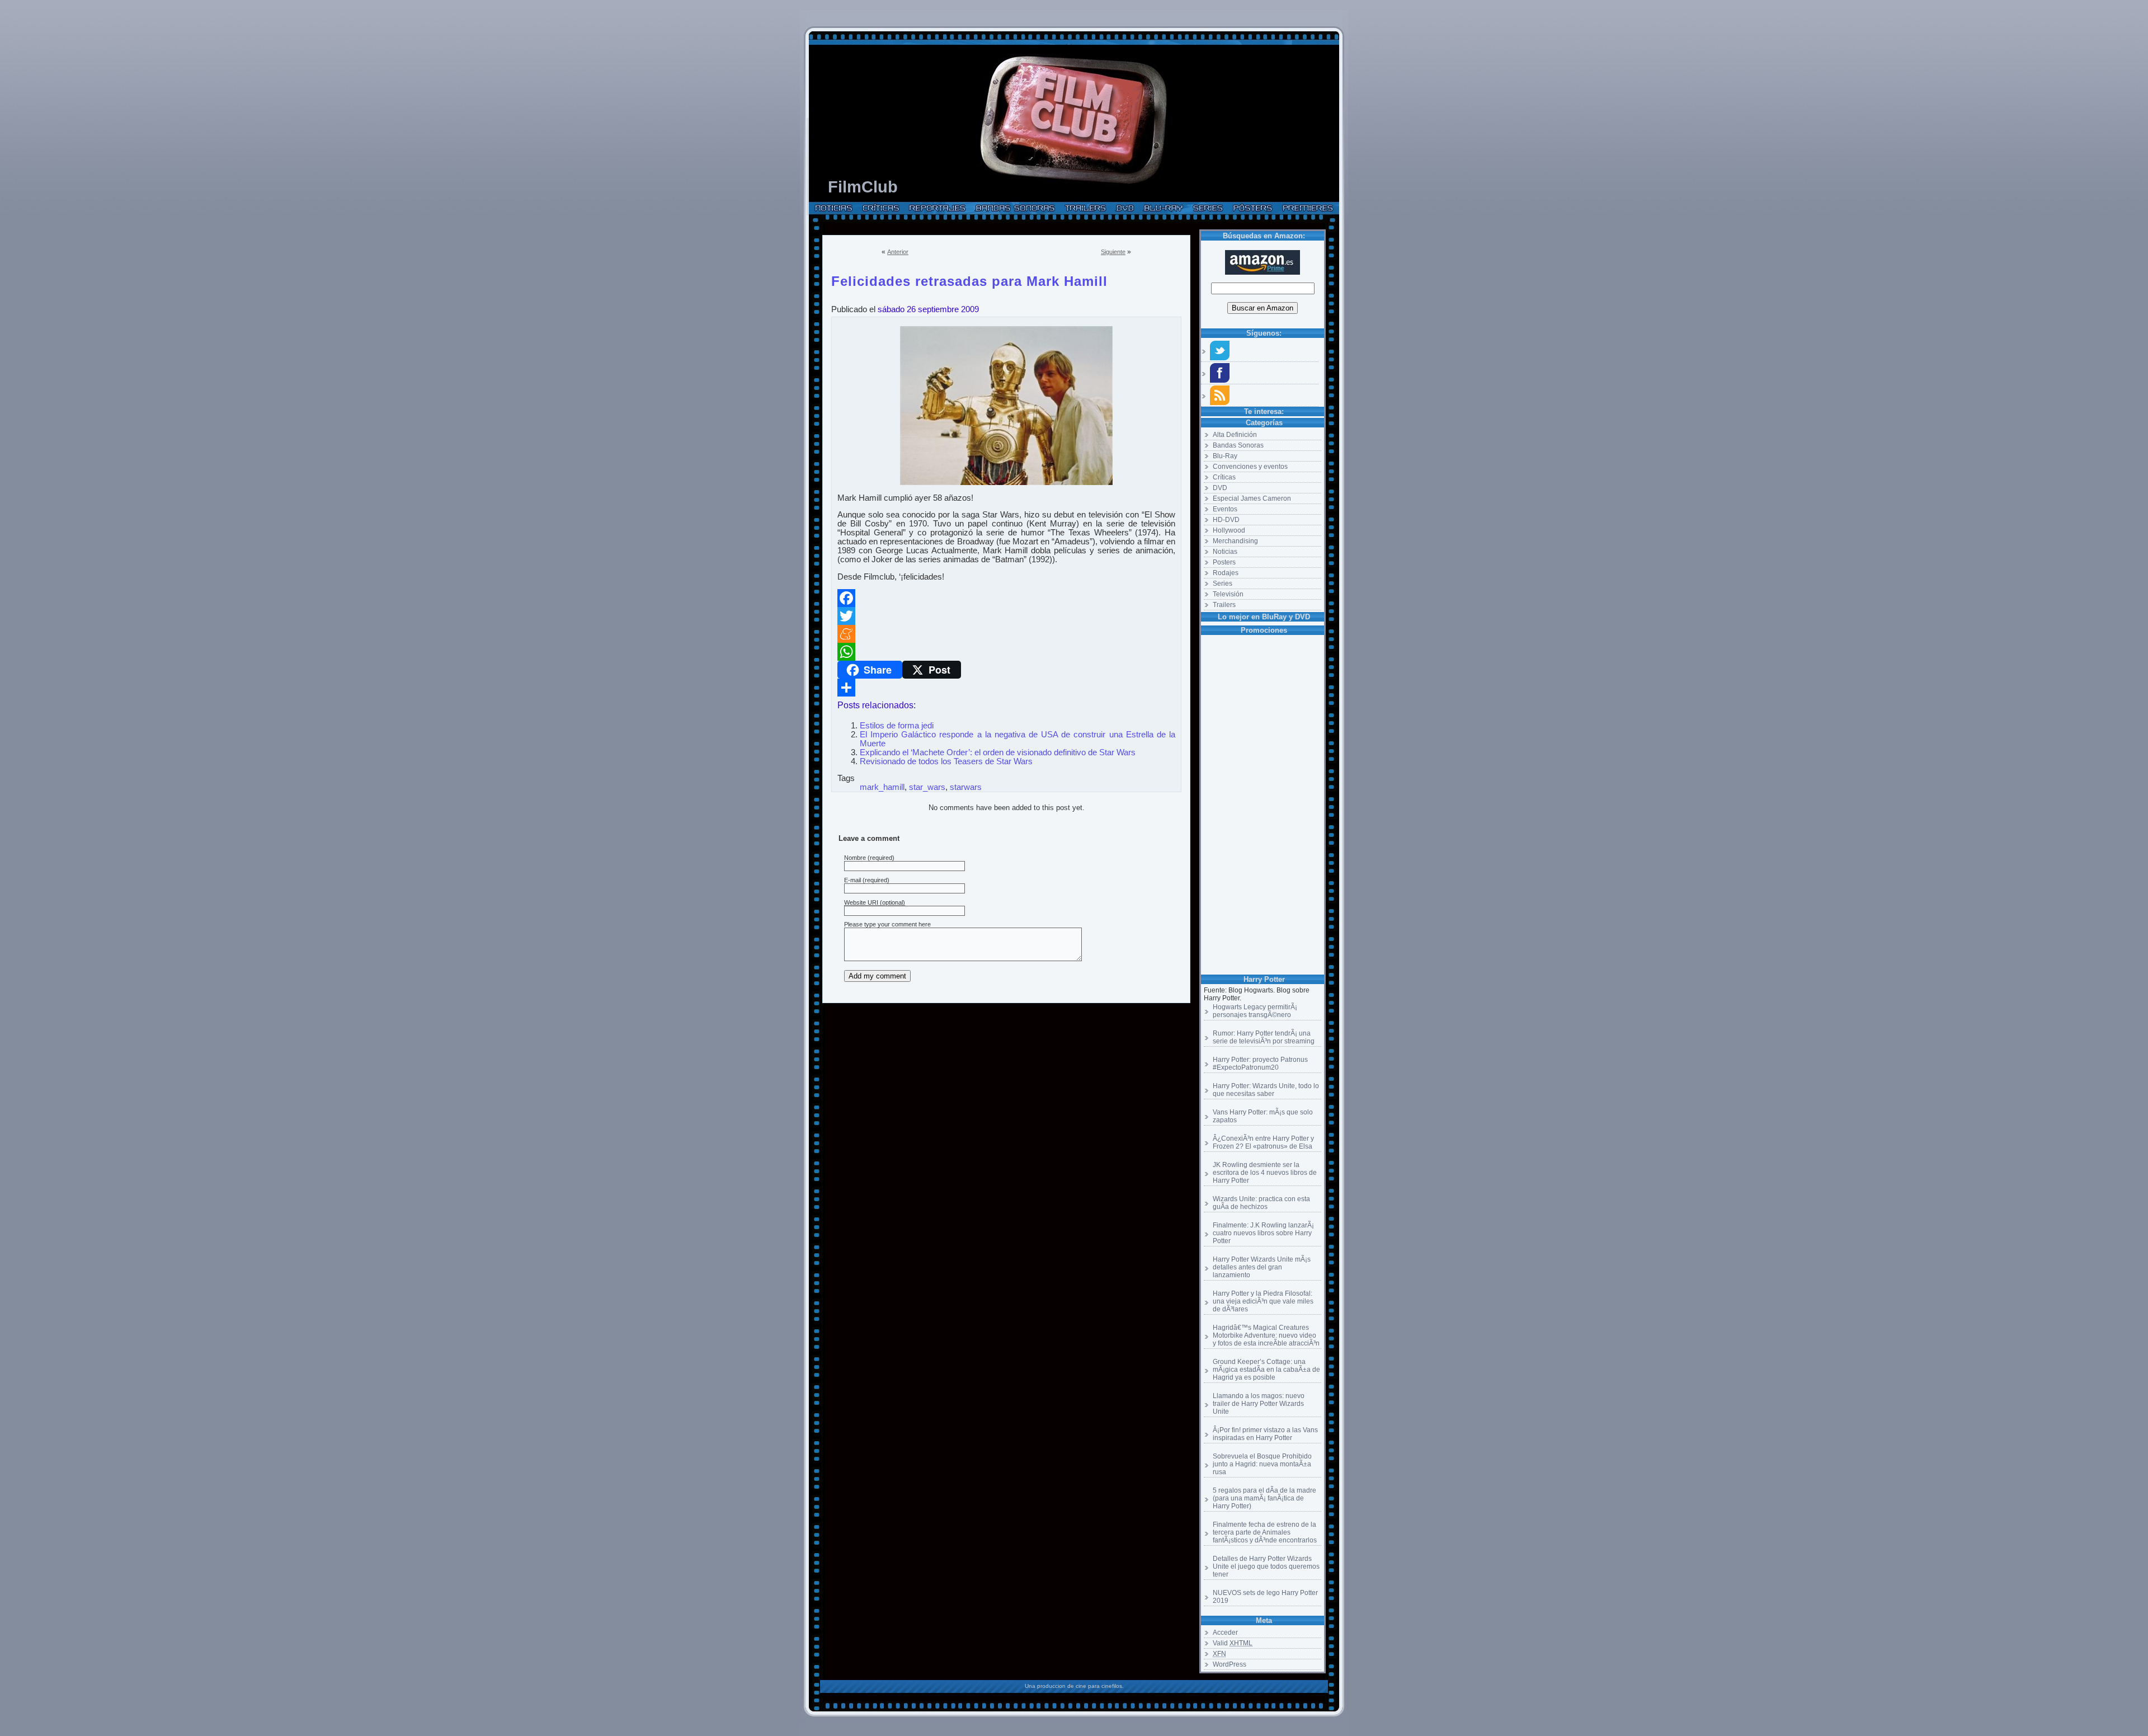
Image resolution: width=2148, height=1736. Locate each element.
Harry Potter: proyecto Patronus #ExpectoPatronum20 (1260, 1064)
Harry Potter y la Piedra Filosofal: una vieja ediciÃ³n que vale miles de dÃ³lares (1263, 1301)
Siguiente (1113, 252)
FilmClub (863, 187)
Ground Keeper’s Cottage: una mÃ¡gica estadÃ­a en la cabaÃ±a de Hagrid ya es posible (1266, 1370)
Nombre (855, 858)
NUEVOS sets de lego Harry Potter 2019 (1265, 1597)
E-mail (852, 880)
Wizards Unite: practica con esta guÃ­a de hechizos (1261, 1203)
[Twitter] (1006, 616)
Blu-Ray (1225, 456)
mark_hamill (882, 787)
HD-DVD (1226, 520)
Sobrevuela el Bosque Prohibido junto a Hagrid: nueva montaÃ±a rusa (1262, 1464)
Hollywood (1229, 530)
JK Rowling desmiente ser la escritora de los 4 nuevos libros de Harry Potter (1265, 1173)
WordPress (1230, 1664)
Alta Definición (1235, 435)
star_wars (927, 787)
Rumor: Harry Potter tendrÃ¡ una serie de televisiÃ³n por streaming (1264, 1037)
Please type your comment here (887, 924)
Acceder (1225, 1633)
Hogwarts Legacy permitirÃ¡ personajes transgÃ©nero (1255, 1011)
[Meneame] (1006, 634)
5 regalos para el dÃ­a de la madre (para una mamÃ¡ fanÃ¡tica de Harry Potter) (1264, 1498)
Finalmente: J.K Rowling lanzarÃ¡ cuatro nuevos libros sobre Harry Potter (1263, 1233)
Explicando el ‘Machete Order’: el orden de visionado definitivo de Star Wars (998, 752)
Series (1223, 584)
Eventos (1225, 509)
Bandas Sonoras (1238, 445)
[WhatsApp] (1006, 652)
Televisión (1228, 594)
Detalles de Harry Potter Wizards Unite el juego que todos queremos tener (1266, 1566)
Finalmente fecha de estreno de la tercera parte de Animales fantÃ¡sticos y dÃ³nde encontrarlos (1265, 1532)
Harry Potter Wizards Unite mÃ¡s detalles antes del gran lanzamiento (1262, 1267)
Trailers (1224, 605)
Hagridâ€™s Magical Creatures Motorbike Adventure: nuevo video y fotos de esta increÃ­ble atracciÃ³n (1266, 1335)
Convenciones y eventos (1250, 467)
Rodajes (1226, 573)
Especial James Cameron (1252, 498)
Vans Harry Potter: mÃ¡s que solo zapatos (1263, 1116)
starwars (966, 787)
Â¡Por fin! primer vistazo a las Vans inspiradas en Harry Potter (1265, 1434)
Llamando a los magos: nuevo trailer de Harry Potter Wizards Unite (1259, 1404)
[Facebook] (1006, 598)
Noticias (1225, 552)
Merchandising (1235, 541)
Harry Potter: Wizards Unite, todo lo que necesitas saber (1266, 1090)
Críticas (1224, 477)
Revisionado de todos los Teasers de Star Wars (946, 761)
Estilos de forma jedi (897, 726)
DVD (1220, 488)
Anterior (898, 252)
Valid (1233, 1643)
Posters (1224, 562)
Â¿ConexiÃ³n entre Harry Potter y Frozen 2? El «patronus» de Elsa (1263, 1142)
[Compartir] (1006, 688)
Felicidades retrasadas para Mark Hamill (969, 279)
